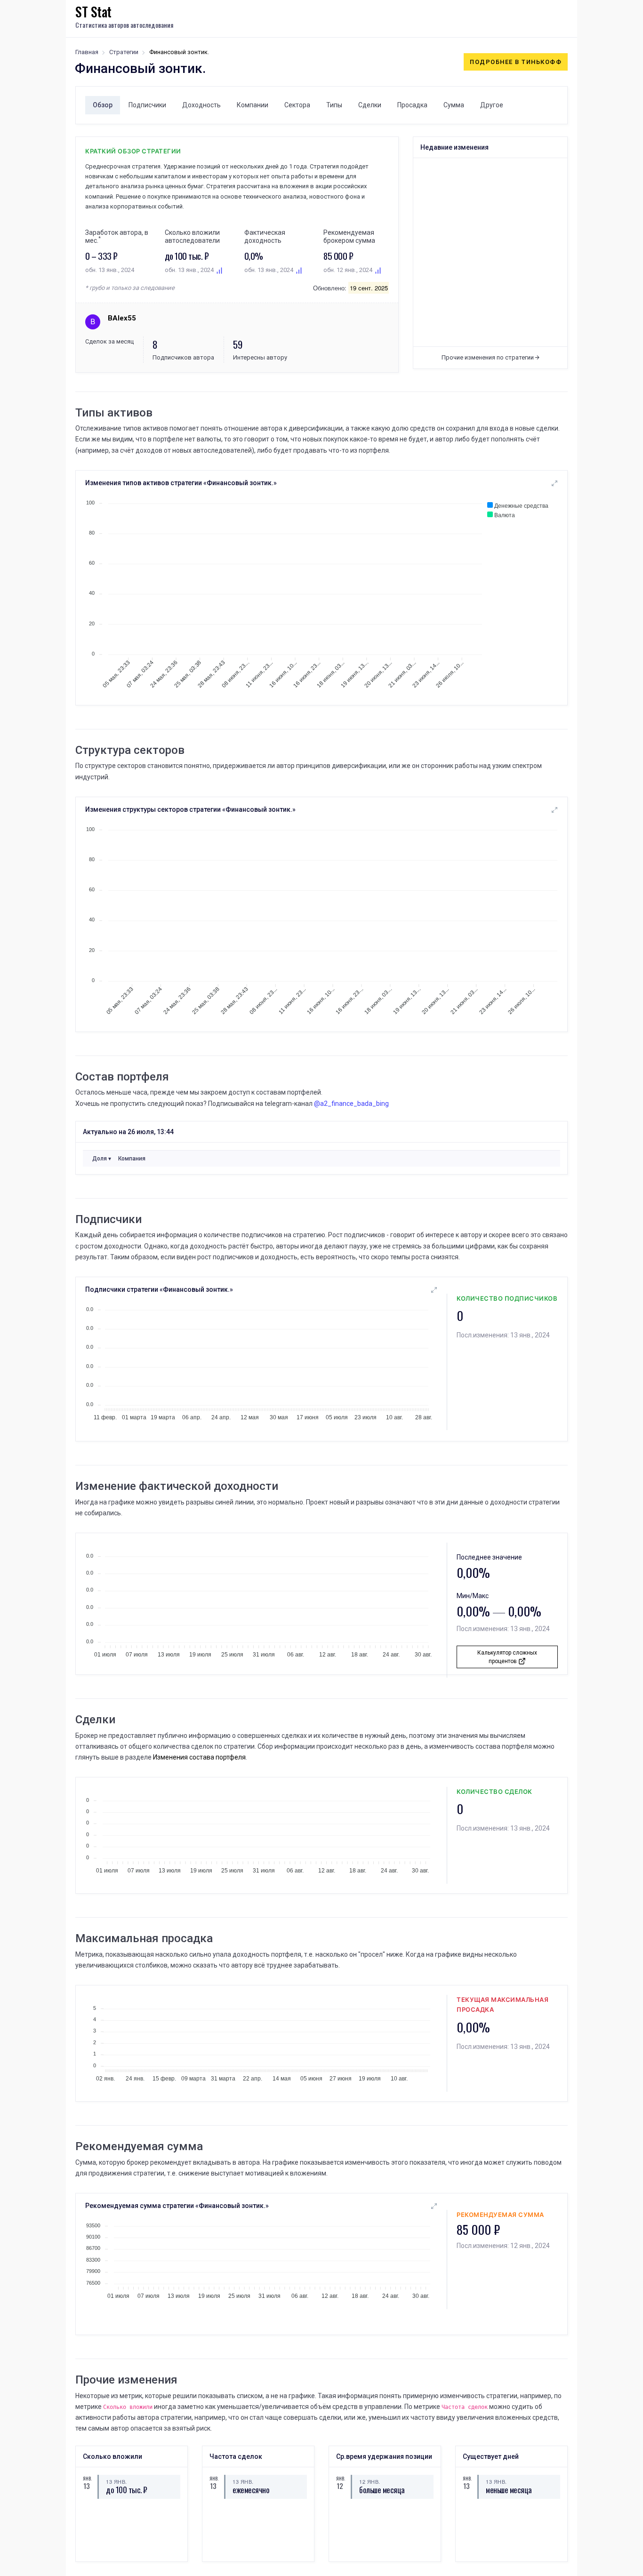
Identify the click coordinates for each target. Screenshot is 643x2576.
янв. (87, 2478)
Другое (492, 105)
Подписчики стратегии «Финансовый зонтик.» (159, 1289)
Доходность (201, 105)
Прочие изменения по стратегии (488, 357)
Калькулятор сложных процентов (507, 1657)
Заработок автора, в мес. (117, 236)
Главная (87, 52)
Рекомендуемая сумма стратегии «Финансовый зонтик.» (177, 2206)
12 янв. (370, 2481)
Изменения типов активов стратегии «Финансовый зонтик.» (181, 483)
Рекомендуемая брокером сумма (349, 236)
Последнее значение (489, 1557)
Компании (253, 105)
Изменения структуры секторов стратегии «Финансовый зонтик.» (190, 809)
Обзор (103, 105)
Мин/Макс (473, 1596)
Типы (334, 105)
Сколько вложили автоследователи (192, 236)
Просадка (412, 105)
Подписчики (147, 105)
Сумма (454, 105)
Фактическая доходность (265, 236)
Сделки (370, 105)
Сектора (297, 105)
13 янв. (117, 2481)
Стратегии (124, 52)
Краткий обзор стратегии (133, 151)
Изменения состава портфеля (199, 1757)
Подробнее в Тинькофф (516, 62)
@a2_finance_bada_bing (351, 1104)
